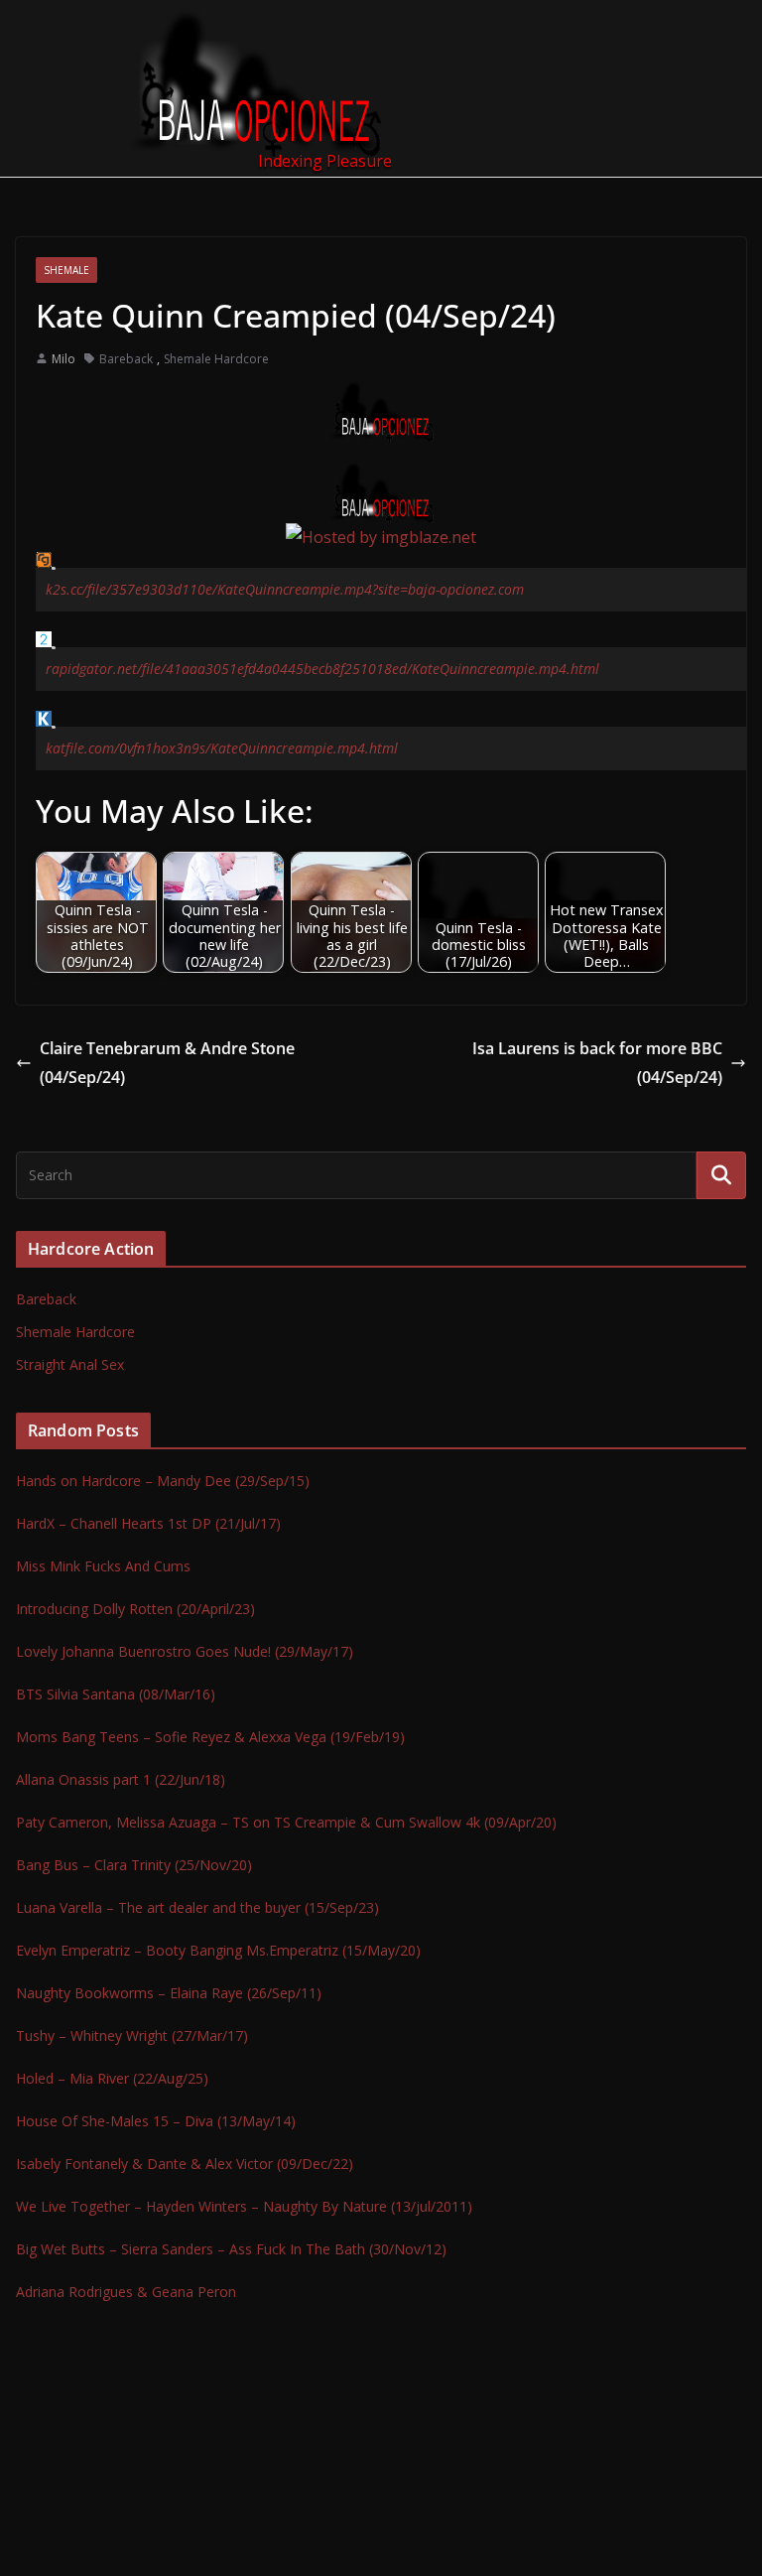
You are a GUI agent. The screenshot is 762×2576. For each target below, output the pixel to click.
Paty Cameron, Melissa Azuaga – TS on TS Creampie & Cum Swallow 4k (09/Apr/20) (286, 1822)
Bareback (126, 359)
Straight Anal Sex (70, 1364)
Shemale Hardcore (216, 359)
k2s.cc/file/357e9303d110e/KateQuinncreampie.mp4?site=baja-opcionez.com (285, 589)
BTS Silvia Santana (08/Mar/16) (116, 1694)
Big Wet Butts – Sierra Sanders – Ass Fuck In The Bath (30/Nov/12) (231, 2249)
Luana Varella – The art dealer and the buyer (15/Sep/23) (197, 1907)
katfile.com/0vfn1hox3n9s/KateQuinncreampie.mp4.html (222, 748)
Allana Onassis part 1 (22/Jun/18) (121, 1779)
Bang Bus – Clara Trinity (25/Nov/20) (134, 1865)
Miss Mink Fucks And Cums (103, 1566)
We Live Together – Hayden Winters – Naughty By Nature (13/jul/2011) (244, 2206)
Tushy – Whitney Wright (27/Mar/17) (132, 2035)
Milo (63, 359)
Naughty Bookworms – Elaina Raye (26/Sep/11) (169, 1993)
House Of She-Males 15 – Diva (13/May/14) (156, 2121)
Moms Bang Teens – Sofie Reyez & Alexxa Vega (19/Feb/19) (210, 1737)
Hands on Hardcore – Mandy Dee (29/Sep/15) (163, 1481)
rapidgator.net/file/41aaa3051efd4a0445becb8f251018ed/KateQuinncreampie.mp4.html (322, 669)
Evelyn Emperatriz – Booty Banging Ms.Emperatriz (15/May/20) (218, 1950)
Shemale (66, 270)
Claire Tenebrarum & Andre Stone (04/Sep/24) (167, 1063)
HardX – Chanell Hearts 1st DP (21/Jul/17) (148, 1523)
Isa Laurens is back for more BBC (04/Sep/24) (597, 1063)
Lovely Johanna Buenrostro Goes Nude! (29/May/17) (185, 1651)
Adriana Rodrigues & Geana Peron (126, 2292)
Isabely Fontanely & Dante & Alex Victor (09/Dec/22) (185, 2164)
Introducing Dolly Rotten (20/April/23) (135, 1609)
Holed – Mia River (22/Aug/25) (112, 2078)
